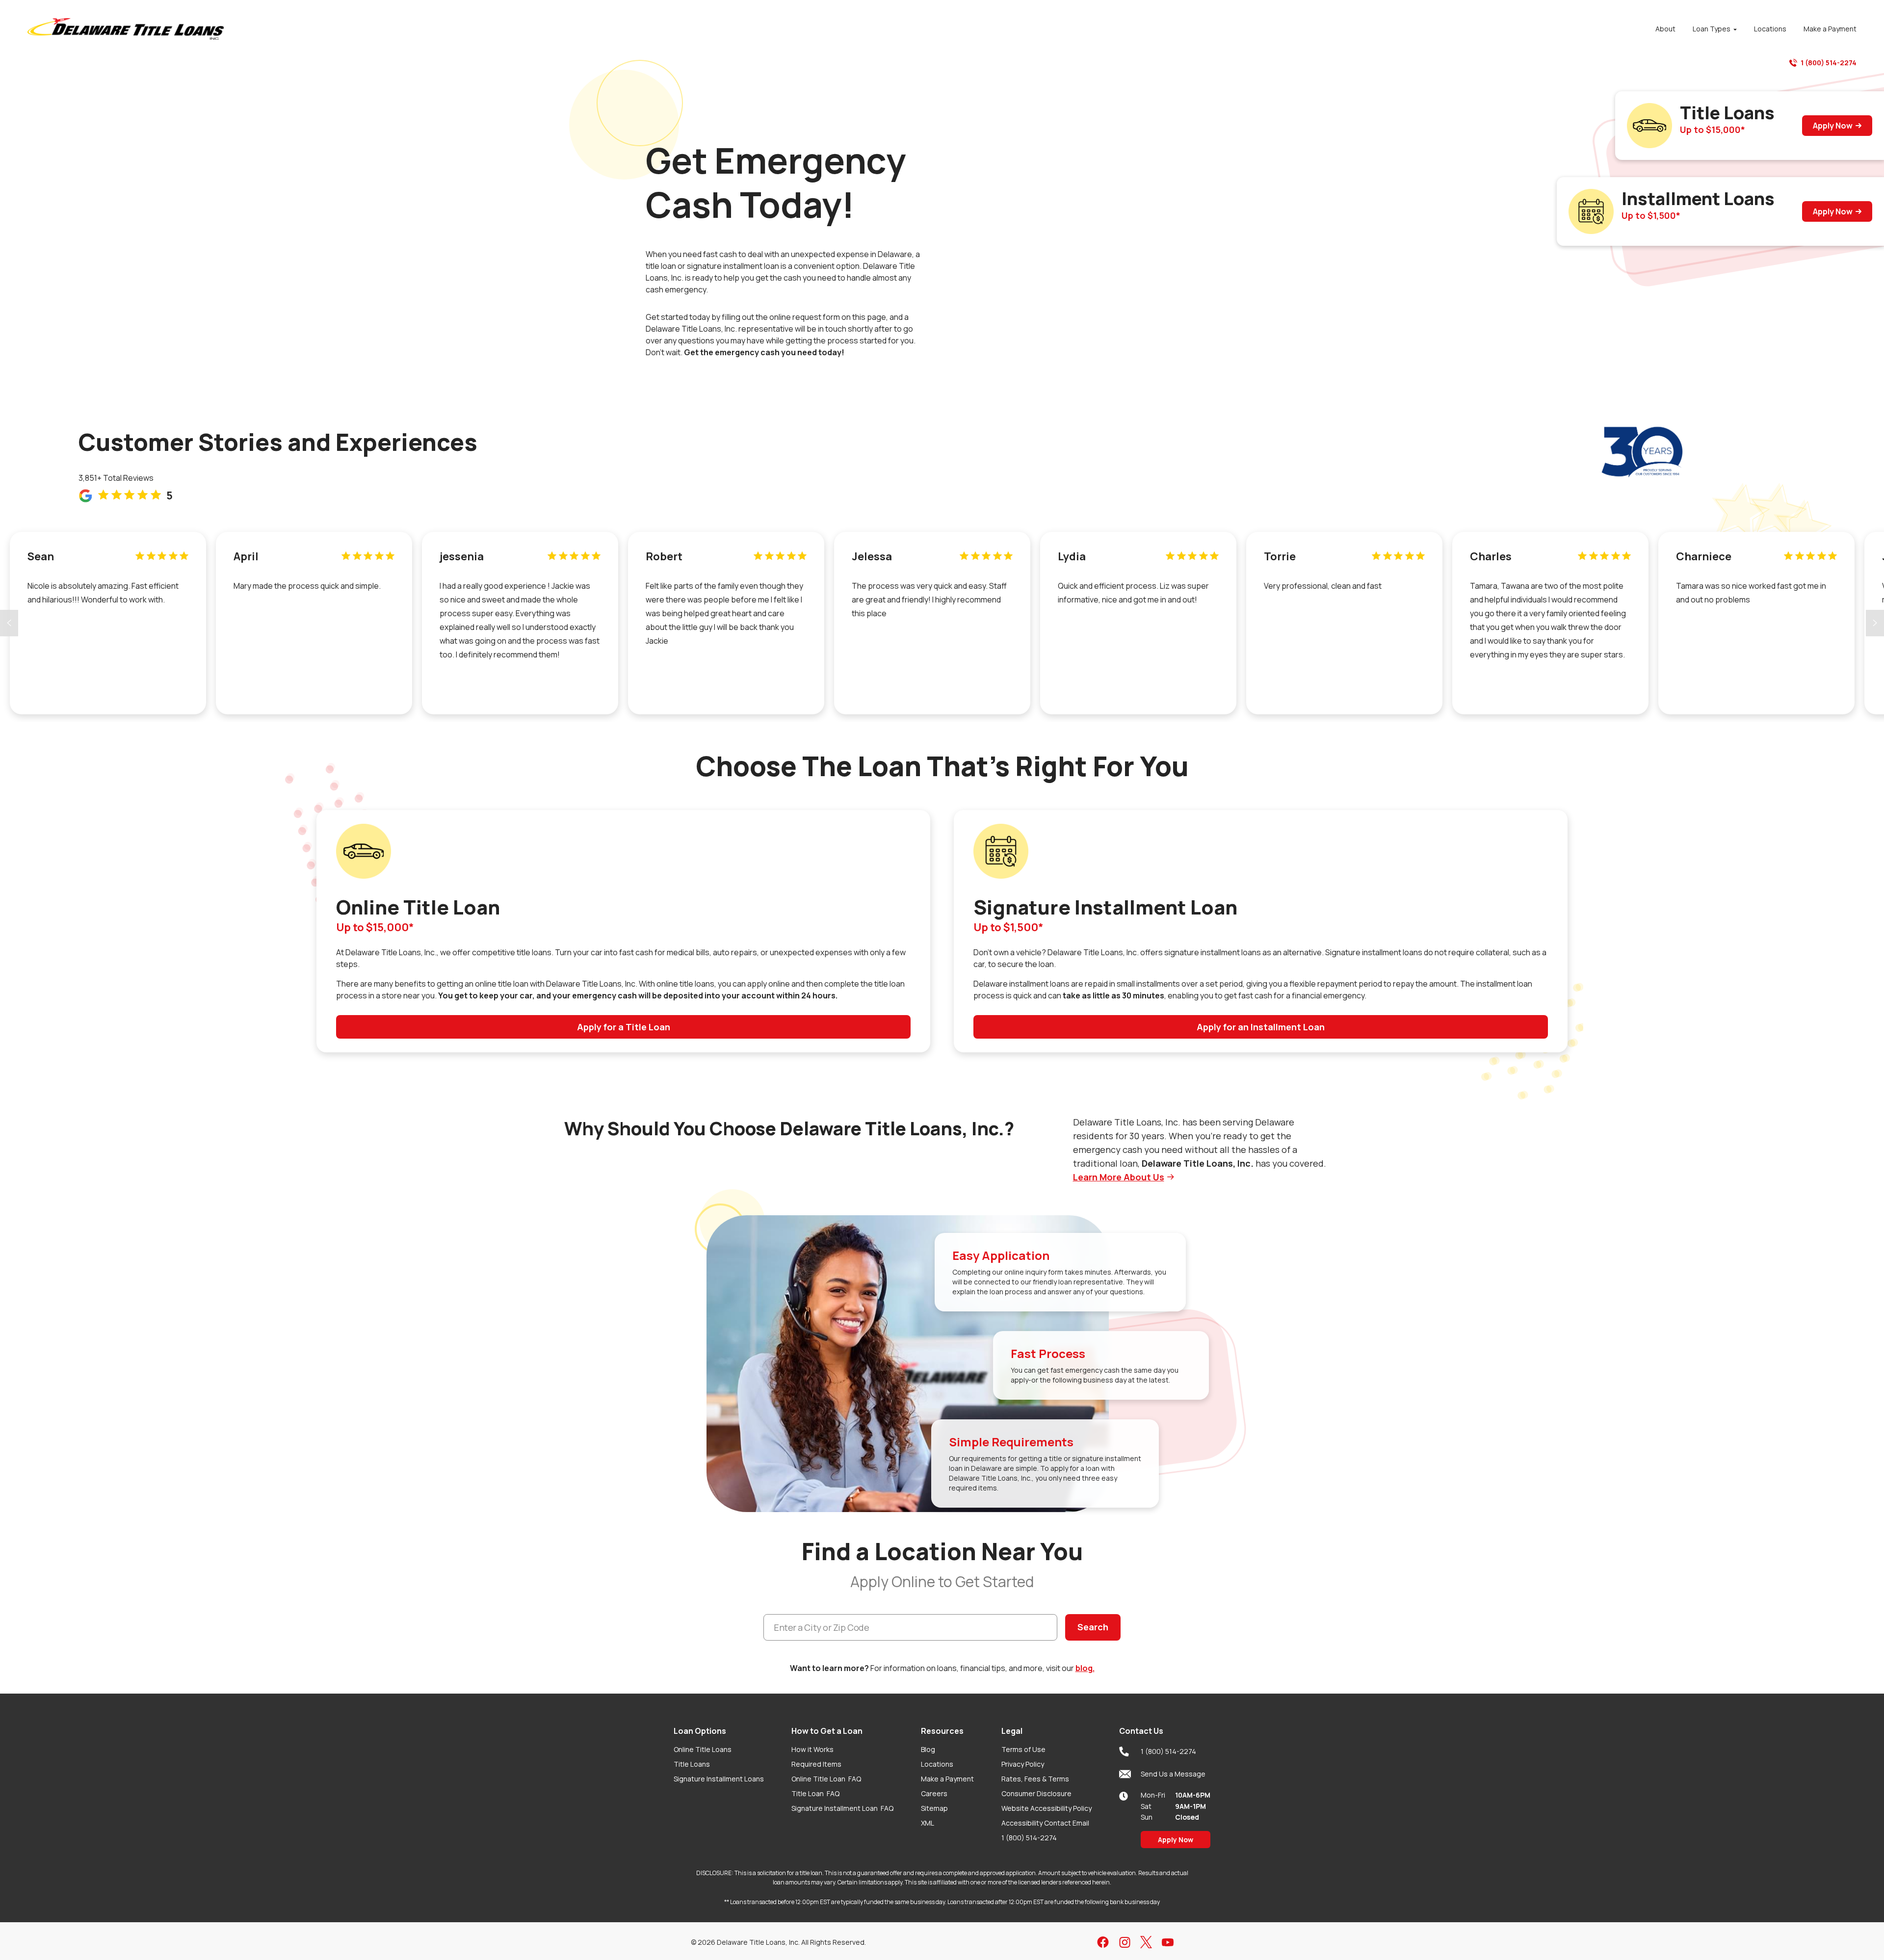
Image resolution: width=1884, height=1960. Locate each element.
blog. (1085, 1668)
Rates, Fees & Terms (1035, 1779)
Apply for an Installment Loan (1261, 1027)
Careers (934, 1793)
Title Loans (692, 1764)
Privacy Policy (1023, 1764)
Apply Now (1833, 126)
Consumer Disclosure (1036, 1793)
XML (928, 1823)
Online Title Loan (826, 1779)
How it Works (812, 1749)
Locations (937, 1764)
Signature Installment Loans (719, 1779)
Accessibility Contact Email (1045, 1823)
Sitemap (934, 1808)
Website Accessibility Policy (1047, 1808)
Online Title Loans (703, 1749)
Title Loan (815, 1793)
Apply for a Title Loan (624, 1027)
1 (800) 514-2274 (1829, 63)
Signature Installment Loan (842, 1808)
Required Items (816, 1764)
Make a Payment (947, 1779)
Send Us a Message (1173, 1774)
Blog (928, 1749)
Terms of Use (1023, 1749)
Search (1093, 1627)
